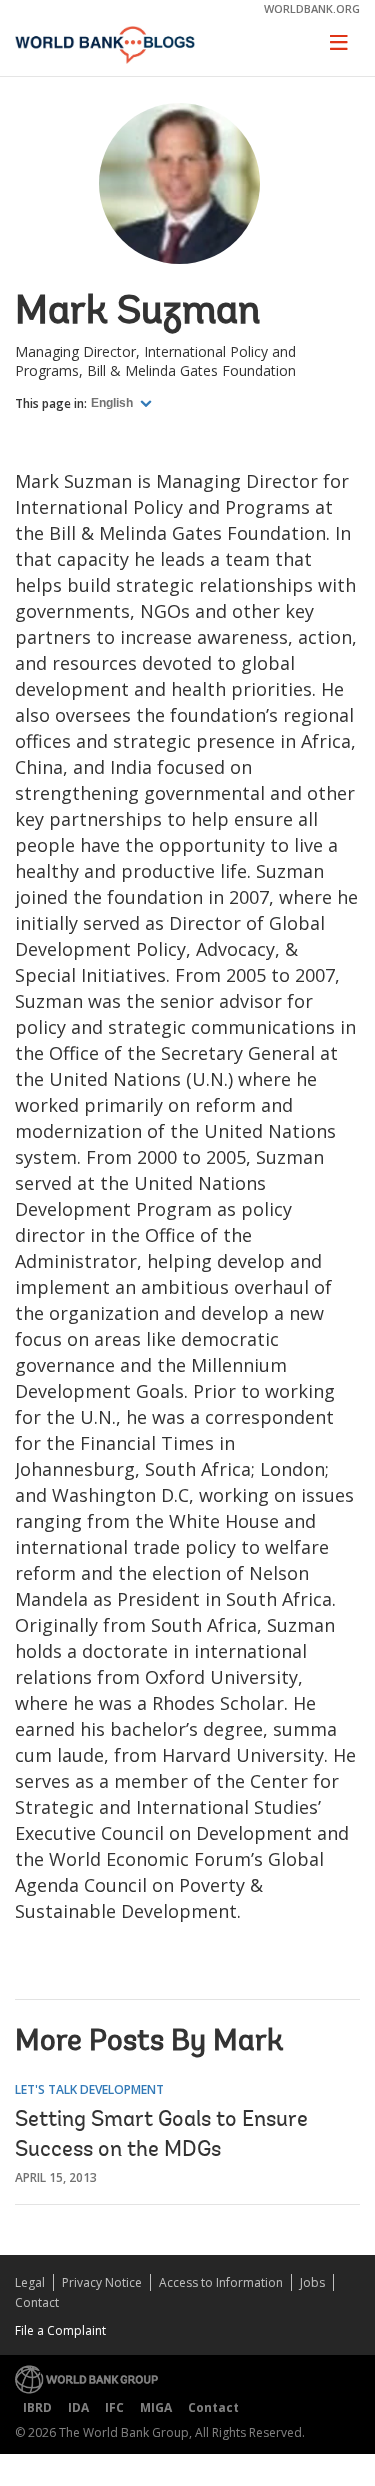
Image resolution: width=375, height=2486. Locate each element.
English (113, 403)
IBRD (37, 2407)
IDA (78, 2407)
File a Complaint (60, 2330)
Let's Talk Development (89, 2089)
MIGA (156, 2407)
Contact (37, 2302)
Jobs (312, 2282)
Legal (30, 2282)
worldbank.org (312, 8)
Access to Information (221, 2282)
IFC (114, 2407)
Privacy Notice (102, 2282)
